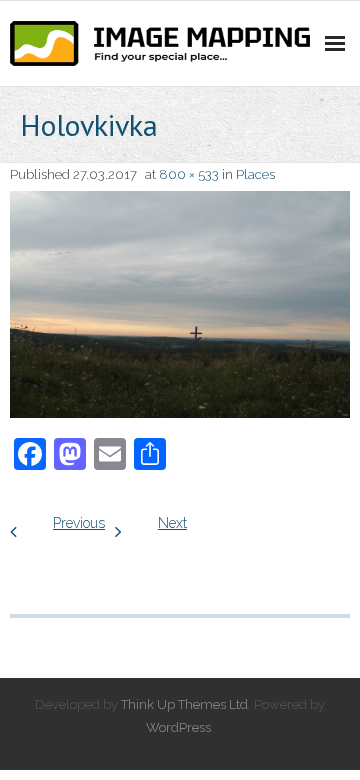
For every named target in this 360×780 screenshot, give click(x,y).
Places (255, 174)
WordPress (178, 727)
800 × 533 (189, 174)
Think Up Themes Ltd (184, 704)
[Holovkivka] (180, 304)
